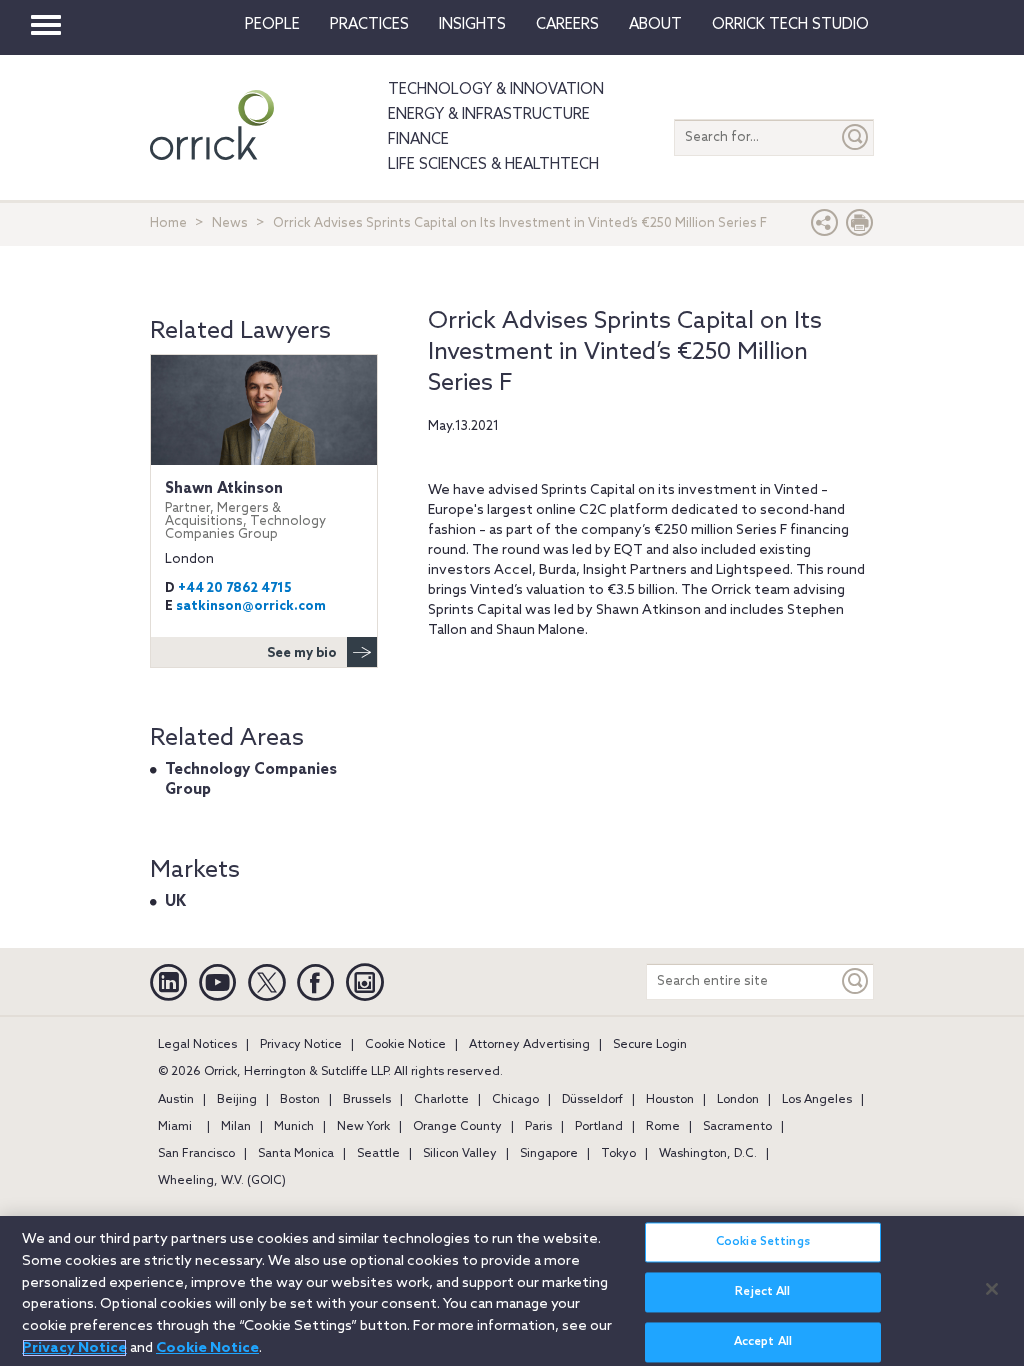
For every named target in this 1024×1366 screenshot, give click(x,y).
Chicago (515, 1100)
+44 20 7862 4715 (235, 588)
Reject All (762, 1292)
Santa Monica (296, 1154)
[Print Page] (860, 227)
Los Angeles (817, 1100)
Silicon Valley (460, 1154)
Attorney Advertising (529, 1045)
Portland (599, 1127)
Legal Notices (197, 1045)
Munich (294, 1127)
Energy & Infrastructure (489, 115)
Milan (236, 1127)
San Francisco (196, 1154)
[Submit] (856, 137)
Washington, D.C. (708, 1154)
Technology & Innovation (496, 90)
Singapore (549, 1154)
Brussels (367, 1100)
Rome (663, 1127)
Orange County (457, 1127)
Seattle (378, 1154)
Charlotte (441, 1100)
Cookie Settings (763, 1242)
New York (363, 1127)
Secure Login (650, 1045)
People (272, 25)
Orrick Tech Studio (790, 25)
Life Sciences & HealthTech (493, 165)
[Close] (992, 1289)
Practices (369, 25)
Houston (670, 1100)
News (230, 223)
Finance (418, 140)
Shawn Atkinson (245, 511)
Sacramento (737, 1127)
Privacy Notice (301, 1045)
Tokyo (618, 1154)
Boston (300, 1100)
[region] (512, 1291)
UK (175, 902)
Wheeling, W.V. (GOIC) (222, 1181)
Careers (567, 25)
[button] (825, 227)
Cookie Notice (405, 1045)
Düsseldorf (592, 1100)
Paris (538, 1127)
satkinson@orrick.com (251, 606)
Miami (175, 1127)
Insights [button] (472, 25)
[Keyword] (856, 981)
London (738, 1100)
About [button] (655, 25)
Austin (176, 1100)
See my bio (302, 653)
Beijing (237, 1100)
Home (168, 223)
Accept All (763, 1342)
